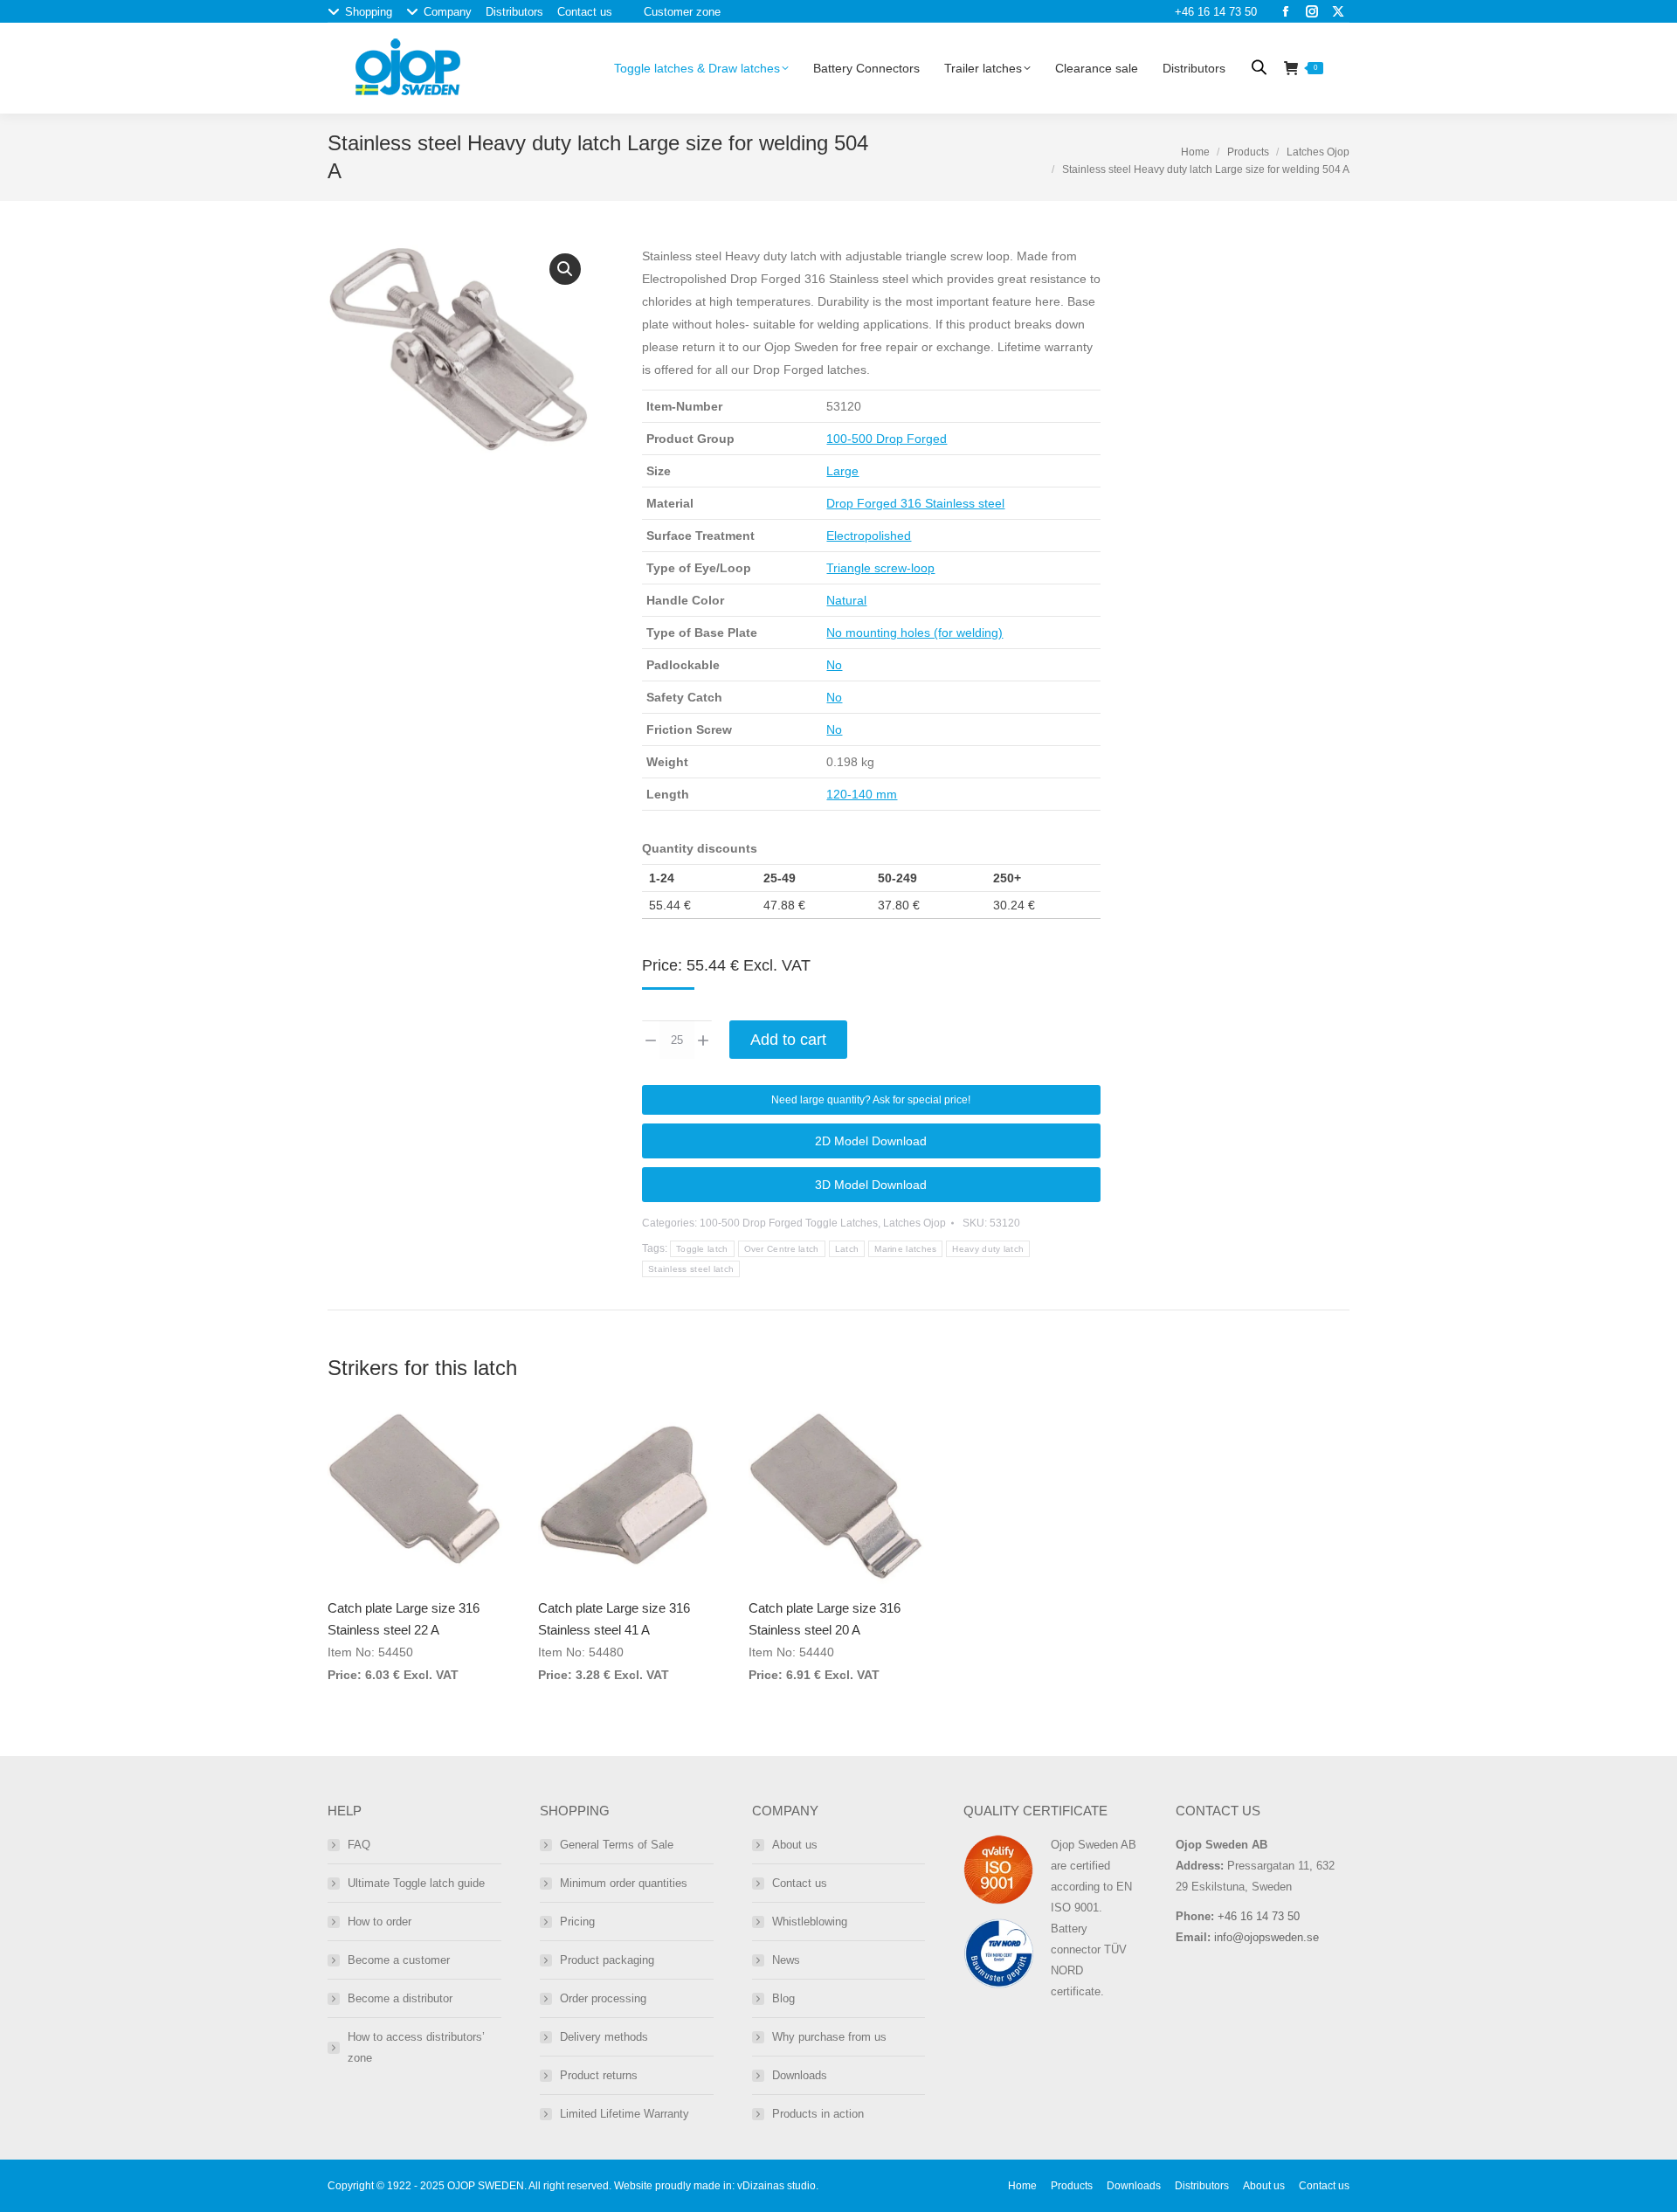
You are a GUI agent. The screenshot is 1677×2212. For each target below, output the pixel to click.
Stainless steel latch (691, 1269)
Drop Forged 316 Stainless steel (915, 503)
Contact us (800, 1883)
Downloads (800, 2075)
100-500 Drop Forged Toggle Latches (789, 1223)
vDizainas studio (776, 2186)
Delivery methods (604, 2037)
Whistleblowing (810, 1922)
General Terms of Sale (617, 1845)
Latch (847, 1249)
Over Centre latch (782, 1249)
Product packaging (607, 1960)
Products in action (818, 2114)
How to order (380, 1922)
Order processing (603, 1998)
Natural (846, 600)
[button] (565, 269)
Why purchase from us (829, 2037)
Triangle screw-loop (880, 568)
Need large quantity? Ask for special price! (871, 1100)
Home (1195, 152)
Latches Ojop (1318, 152)
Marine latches (905, 1249)
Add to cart (788, 1040)
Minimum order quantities (624, 1883)
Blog (783, 1998)
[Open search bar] (1259, 67)
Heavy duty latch (988, 1249)
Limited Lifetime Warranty (625, 2114)
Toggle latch (702, 1249)
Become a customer (399, 1960)
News (786, 1960)
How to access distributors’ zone (416, 2047)
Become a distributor (400, 1998)
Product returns (599, 2075)
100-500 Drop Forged (887, 439)
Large (842, 471)
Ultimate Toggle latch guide (416, 1883)
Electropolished (869, 536)
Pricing (577, 1922)
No (834, 665)
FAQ (359, 1845)
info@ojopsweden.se (1266, 1937)
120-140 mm (862, 794)
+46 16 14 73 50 (1216, 12)
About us (795, 1845)
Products (1248, 152)
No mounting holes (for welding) (914, 632)
